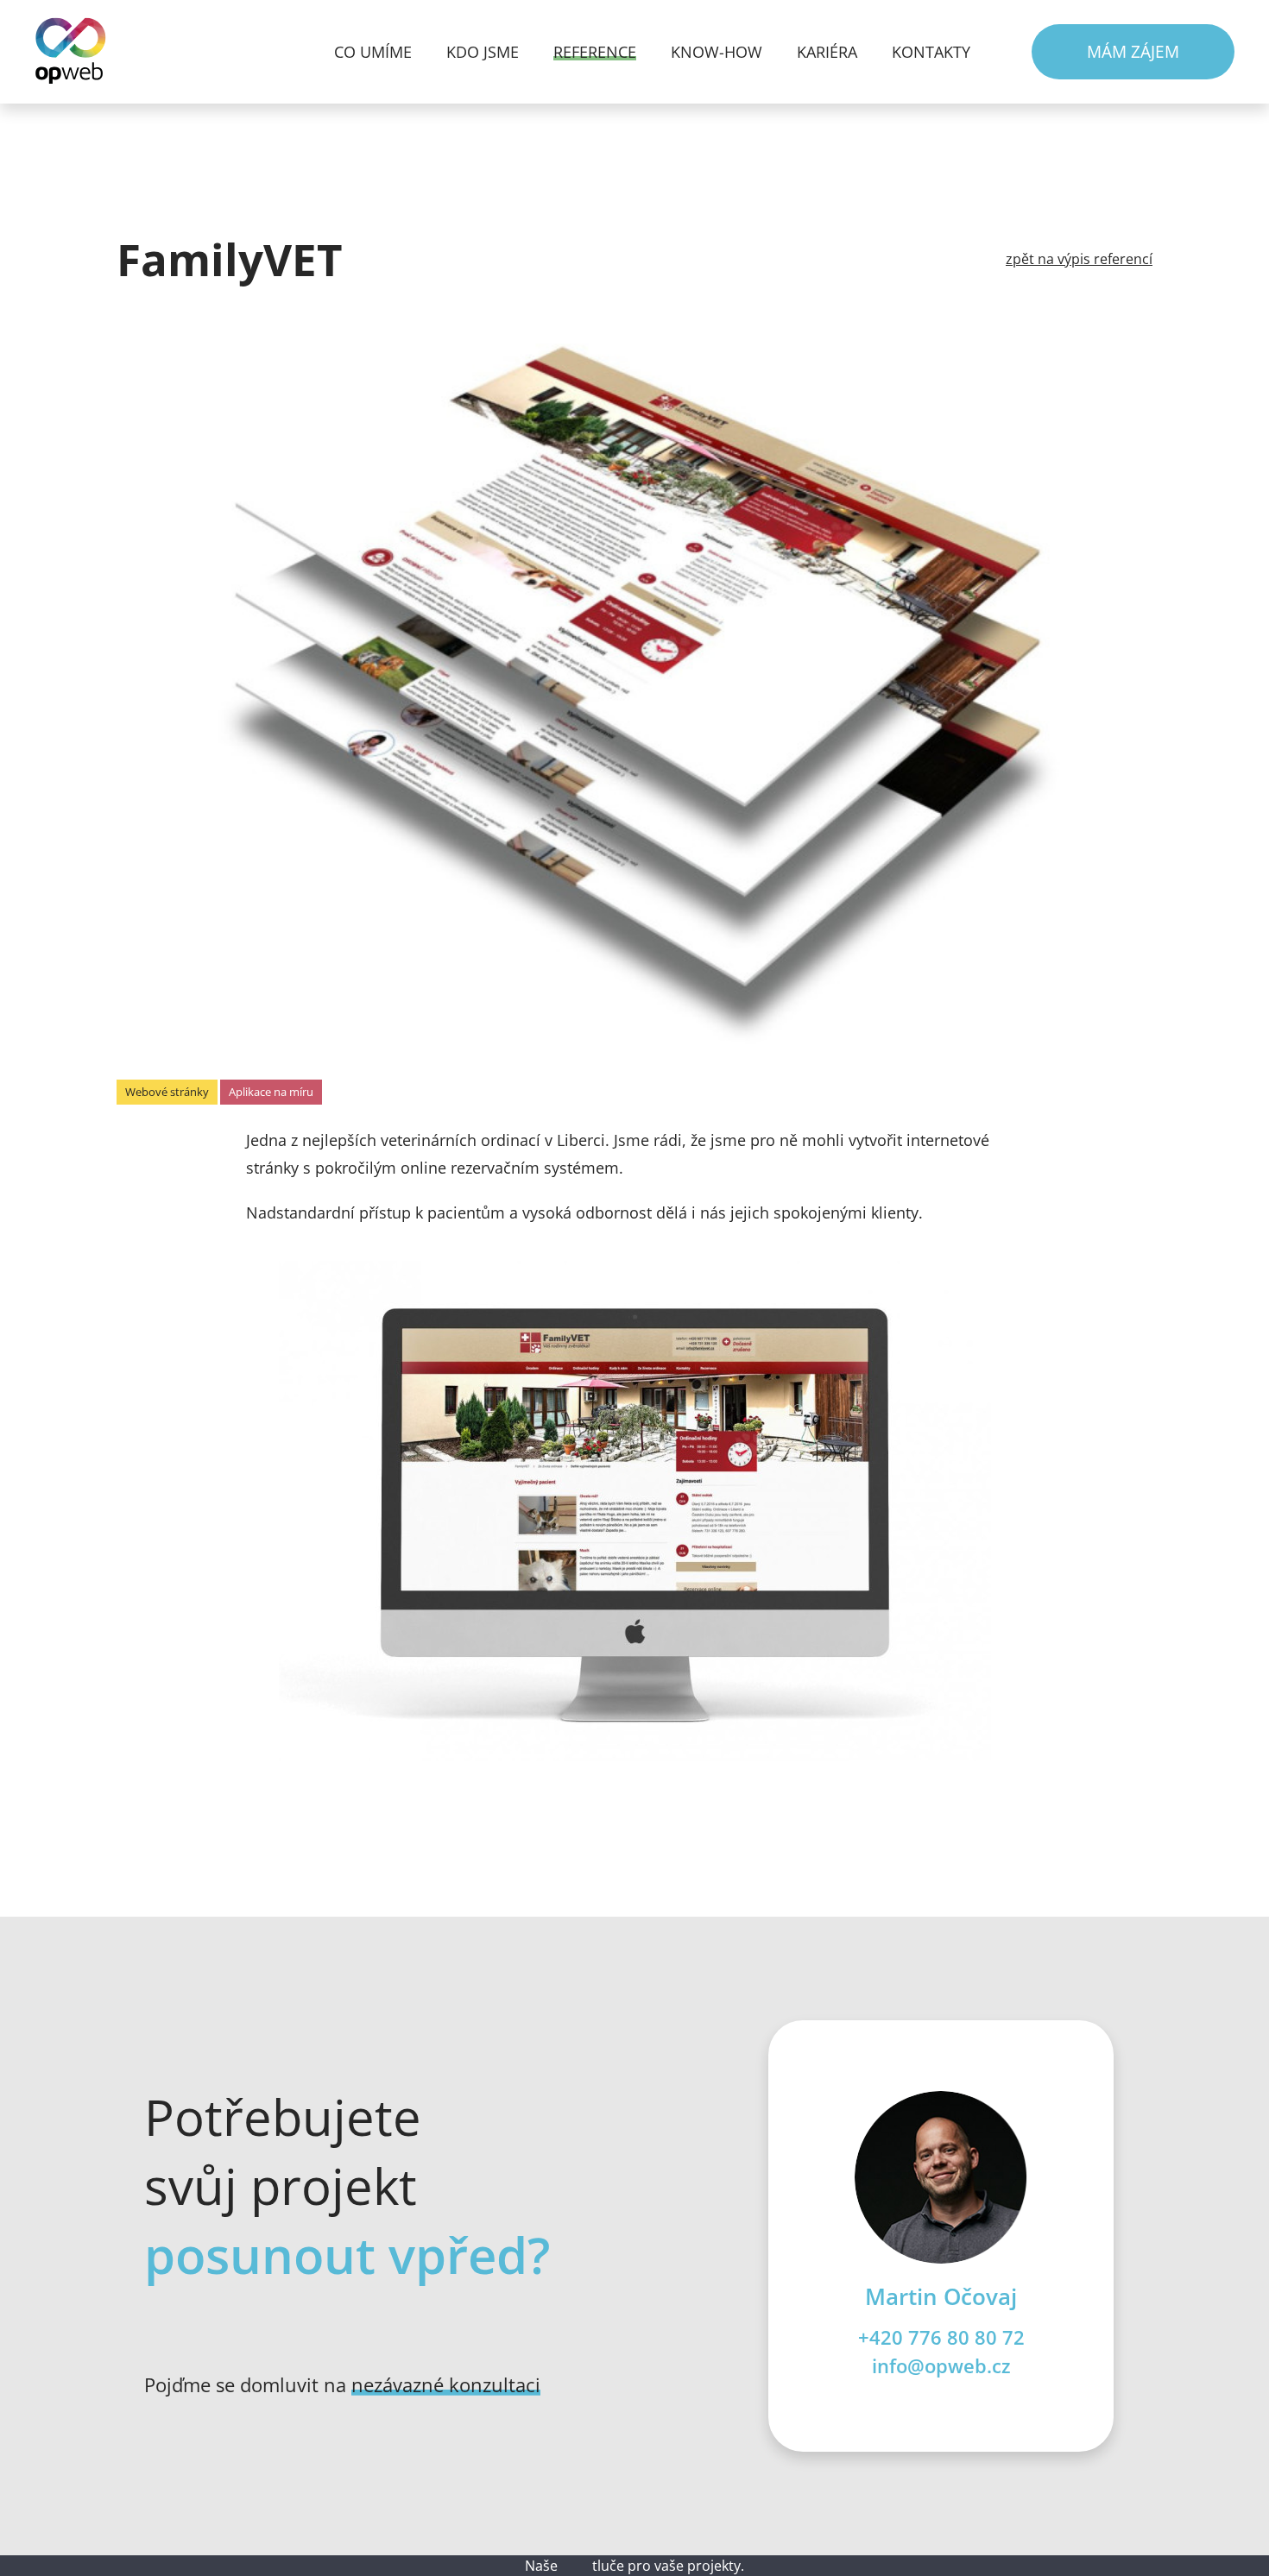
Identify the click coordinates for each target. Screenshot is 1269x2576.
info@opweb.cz (941, 2366)
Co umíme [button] (373, 52)
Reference (595, 52)
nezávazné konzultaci (446, 2385)
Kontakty (931, 52)
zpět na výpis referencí (1079, 259)
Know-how (717, 52)
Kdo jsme (483, 52)
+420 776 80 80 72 (941, 2337)
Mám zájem (1133, 51)
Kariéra (827, 52)
